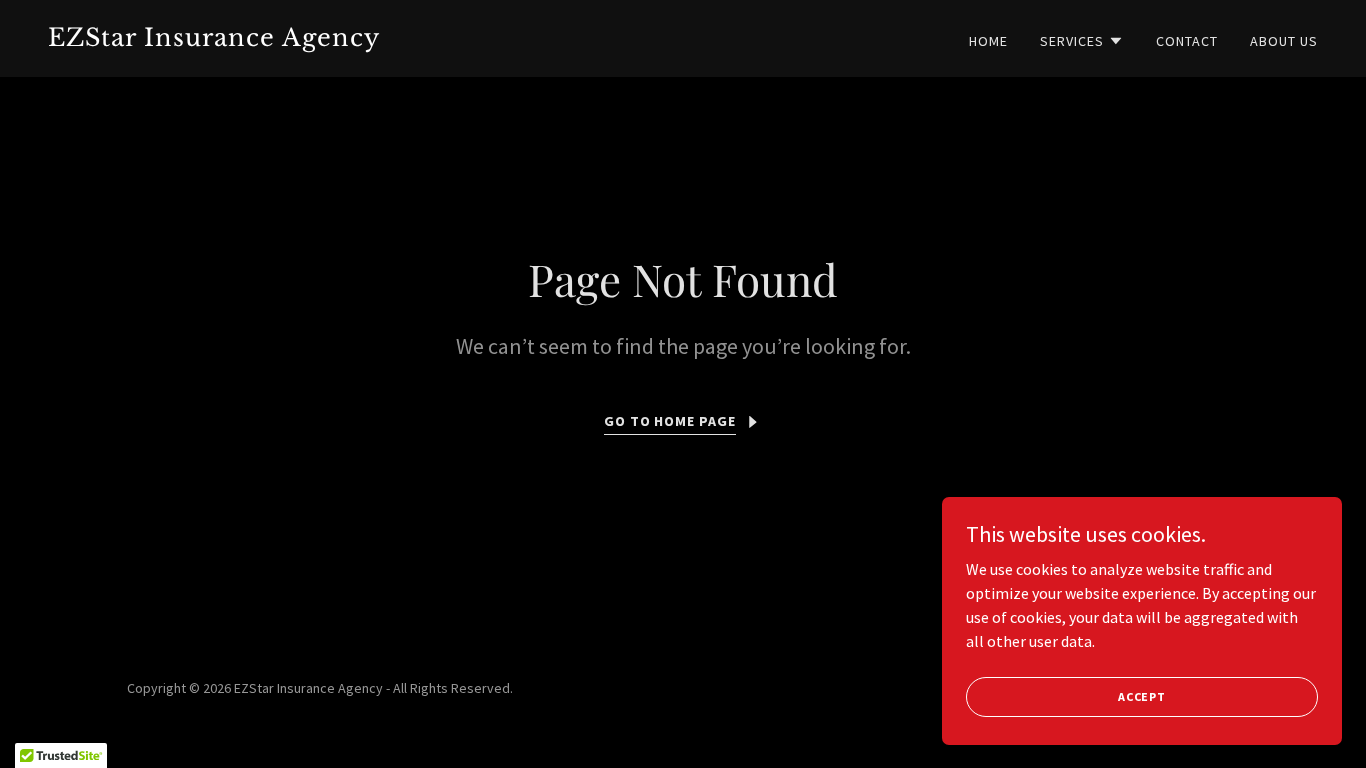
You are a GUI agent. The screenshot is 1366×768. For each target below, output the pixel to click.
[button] (1082, 41)
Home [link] (988, 41)
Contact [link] (1187, 41)
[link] (357, 40)
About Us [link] (1284, 41)
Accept (1142, 696)
